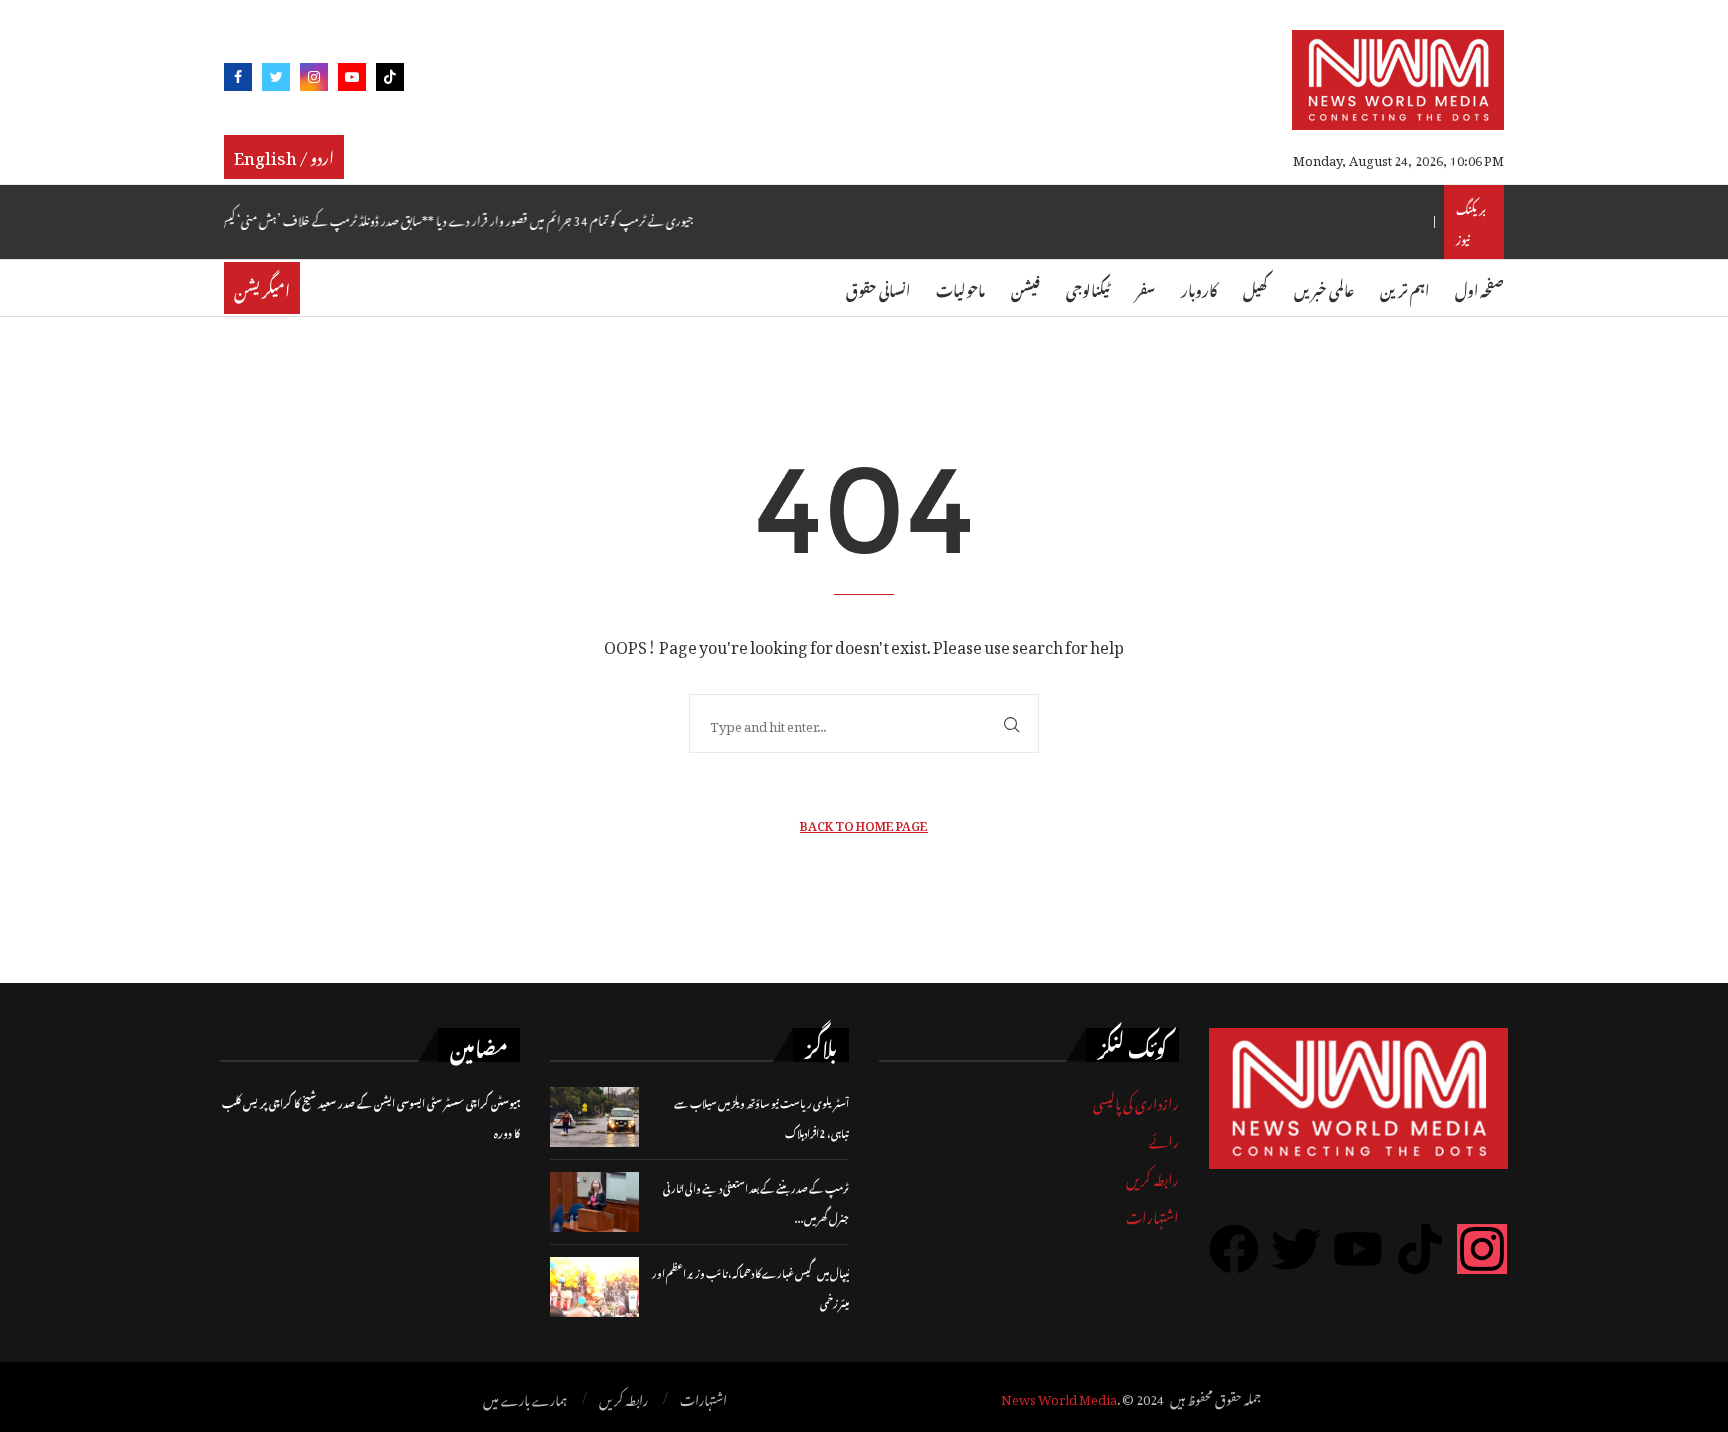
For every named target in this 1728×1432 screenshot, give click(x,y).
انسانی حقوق (878, 287)
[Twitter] (276, 80)
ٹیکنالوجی (1088, 287)
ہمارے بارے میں (525, 1398)
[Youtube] (352, 80)
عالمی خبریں (1324, 287)
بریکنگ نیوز (1471, 222)
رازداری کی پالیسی (1136, 1100)
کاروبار (1199, 287)
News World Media (1059, 1396)
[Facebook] (238, 80)
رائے (1164, 1138)
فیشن (1025, 287)
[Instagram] (314, 80)
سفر (1145, 287)
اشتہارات (1152, 1214)
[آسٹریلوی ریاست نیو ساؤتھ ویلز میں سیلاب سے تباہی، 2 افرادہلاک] (595, 1117)
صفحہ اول (1479, 287)
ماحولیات (960, 287)
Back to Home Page (864, 823)
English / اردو (284, 155)
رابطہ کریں (1152, 1176)
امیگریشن (262, 288)
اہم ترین (1404, 287)
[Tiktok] (390, 80)
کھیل (1255, 287)
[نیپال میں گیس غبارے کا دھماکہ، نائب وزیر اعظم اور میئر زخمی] (595, 1287)
